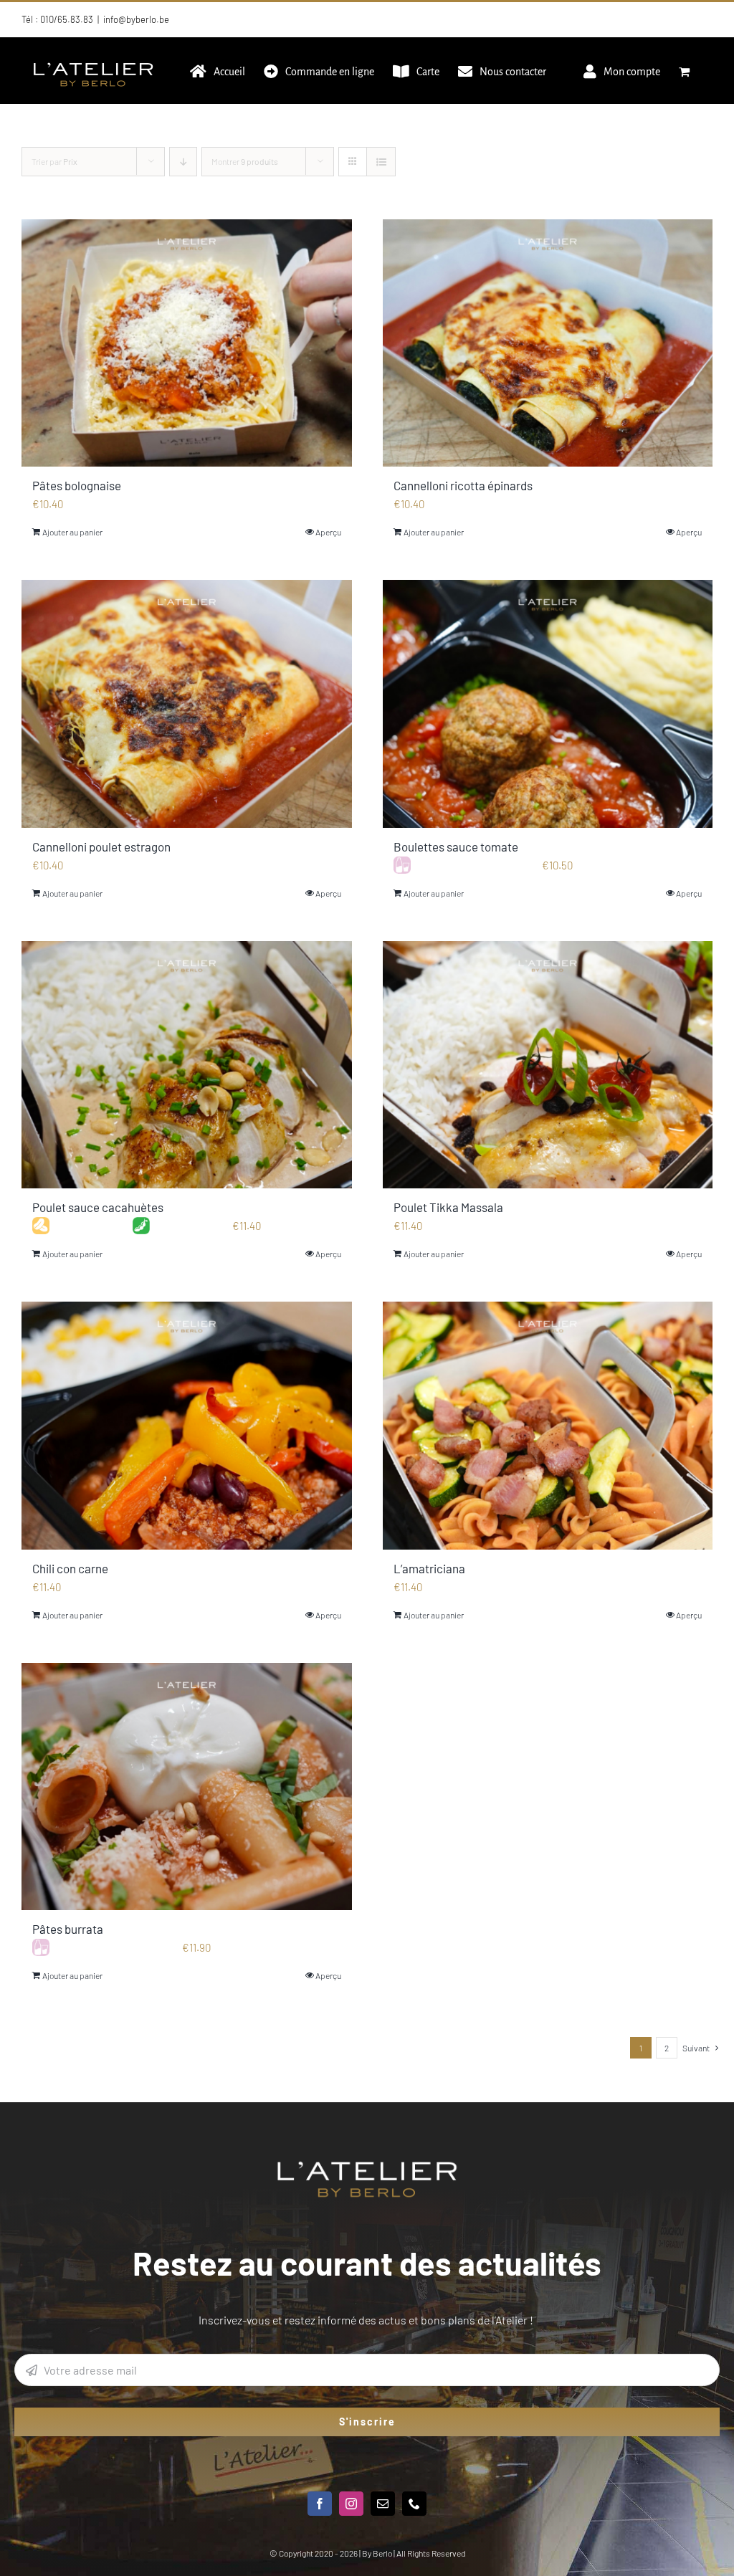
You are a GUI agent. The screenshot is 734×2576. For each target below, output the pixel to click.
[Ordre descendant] (183, 162)
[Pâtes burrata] (187, 1786)
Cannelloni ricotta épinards (463, 485)
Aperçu (328, 532)
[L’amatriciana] (548, 1425)
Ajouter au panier (72, 532)
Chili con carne (70, 1568)
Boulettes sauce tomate (456, 846)
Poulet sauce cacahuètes (98, 1207)
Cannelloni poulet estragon (101, 846)
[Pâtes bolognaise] (187, 343)
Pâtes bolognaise (77, 485)
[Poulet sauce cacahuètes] (187, 1065)
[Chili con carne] (187, 1425)
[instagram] (351, 2504)
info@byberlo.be (136, 19)
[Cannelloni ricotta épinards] (548, 343)
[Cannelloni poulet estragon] (187, 703)
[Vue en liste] (381, 162)
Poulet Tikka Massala (448, 1207)
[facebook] (320, 2504)
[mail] (383, 2504)
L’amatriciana (429, 1568)
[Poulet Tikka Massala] (548, 1065)
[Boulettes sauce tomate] (548, 703)
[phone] (414, 2504)
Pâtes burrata (68, 1929)
